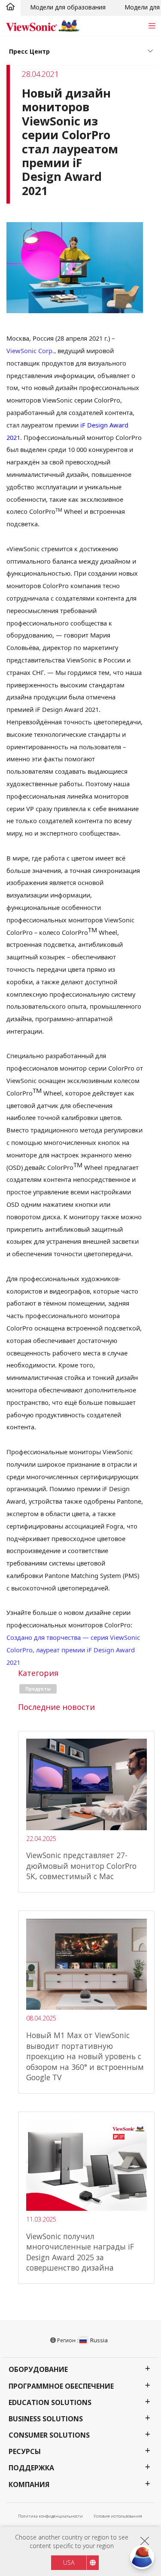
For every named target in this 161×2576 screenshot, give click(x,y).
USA (69, 2562)
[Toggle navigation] (152, 26)
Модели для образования (68, 7)
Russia (99, 2340)
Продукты (38, 1689)
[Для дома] (10, 7)
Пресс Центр (29, 51)
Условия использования (118, 2516)
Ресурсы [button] (25, 2452)
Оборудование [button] (38, 2370)
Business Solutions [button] (46, 2419)
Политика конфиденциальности (50, 2516)
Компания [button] (29, 2485)
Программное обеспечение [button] (61, 2386)
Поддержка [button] (31, 2468)
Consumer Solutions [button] (49, 2435)
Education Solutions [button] (50, 2403)
